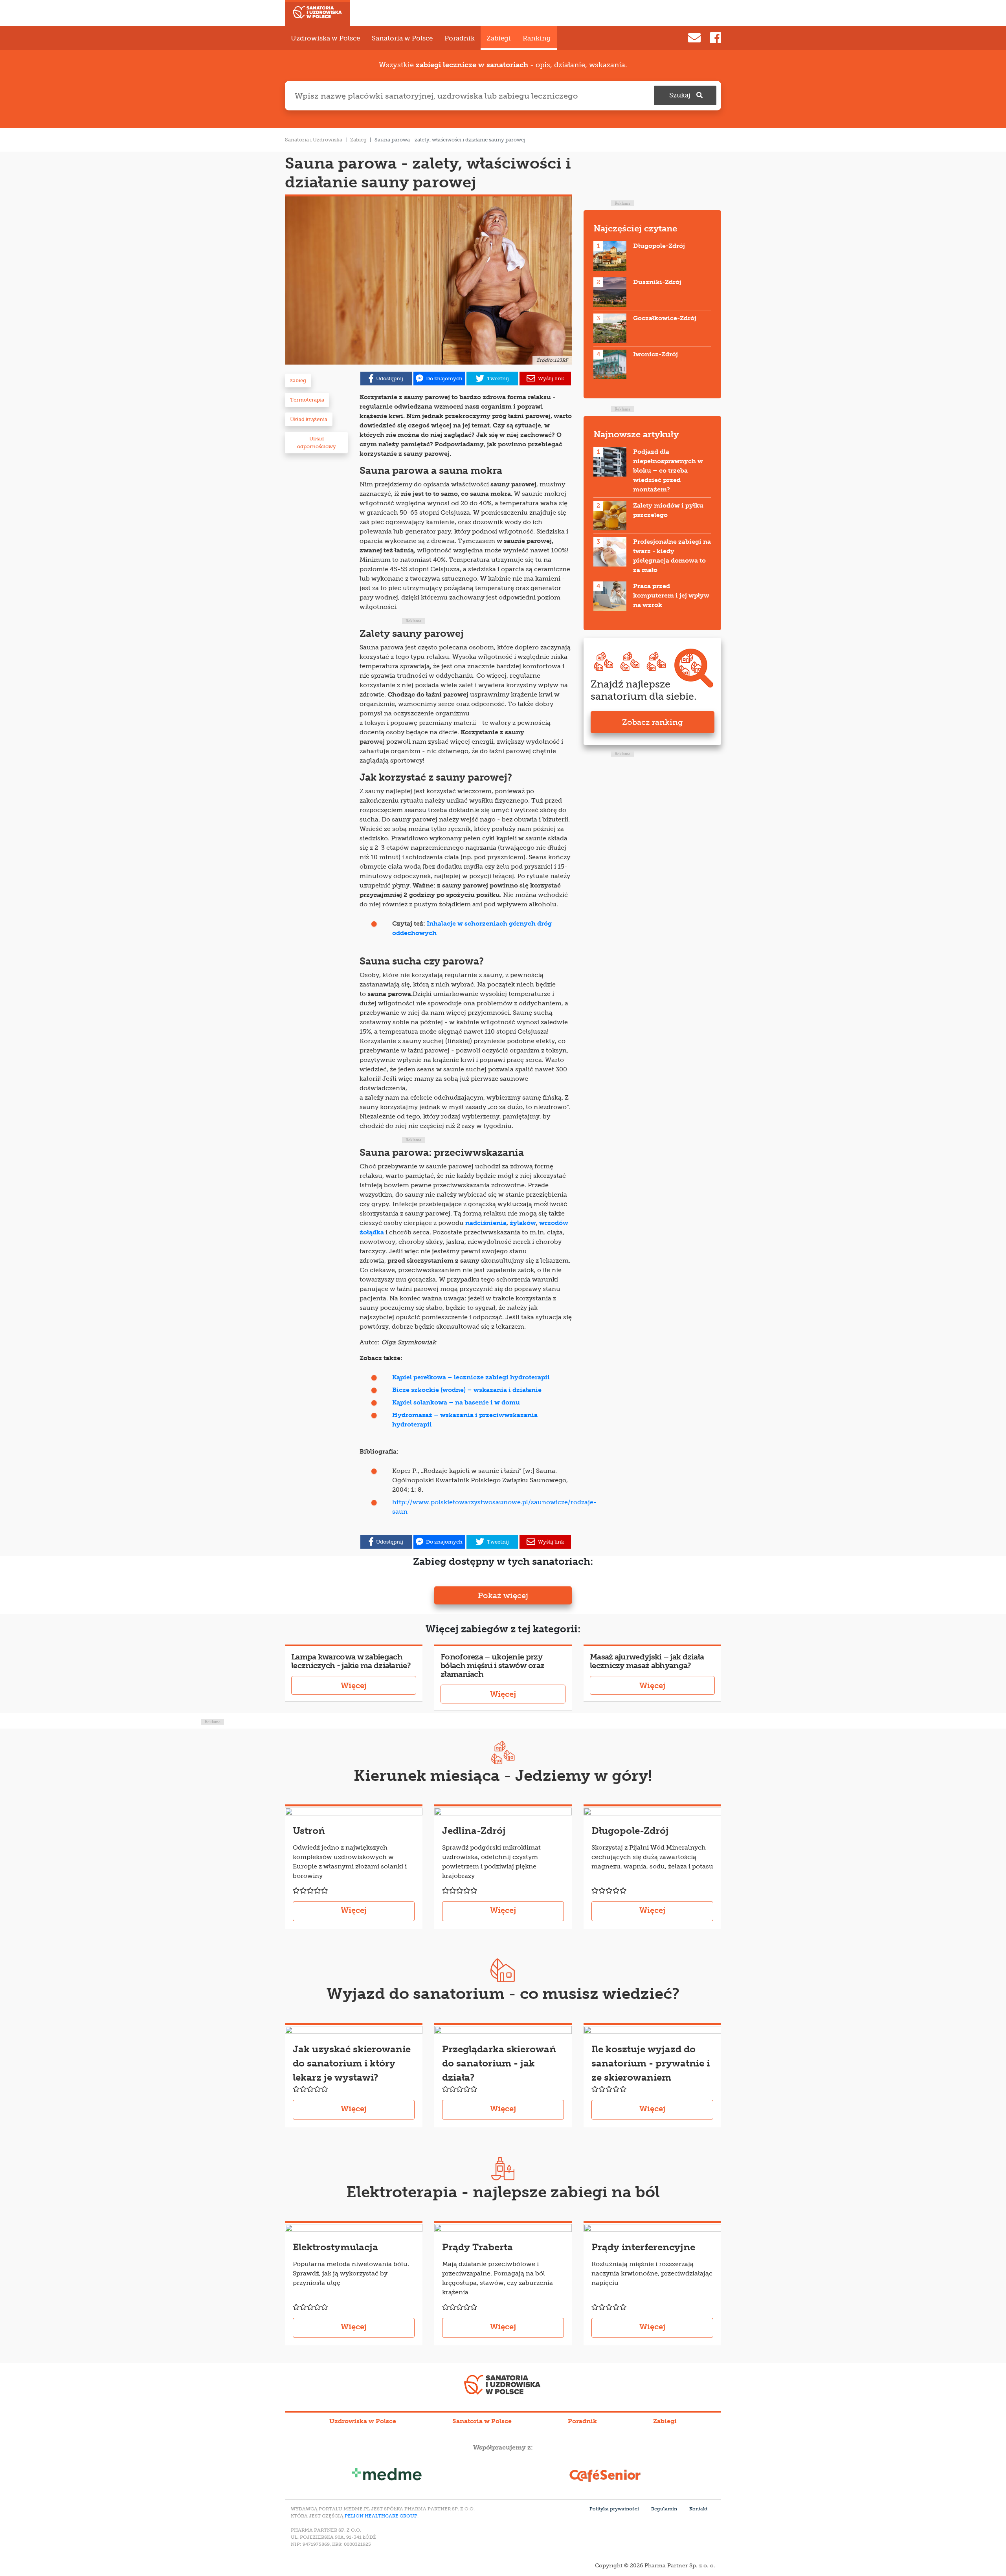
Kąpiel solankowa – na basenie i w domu (456, 1402)
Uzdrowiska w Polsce (325, 38)
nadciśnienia (486, 1223)
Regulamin (664, 2509)
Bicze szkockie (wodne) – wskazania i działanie (467, 1390)
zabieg (298, 380)
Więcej (354, 1685)
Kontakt (698, 2509)
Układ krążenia (309, 419)
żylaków (523, 1223)
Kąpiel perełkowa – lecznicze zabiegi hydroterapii (471, 1377)
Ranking (537, 38)
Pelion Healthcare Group (381, 2516)
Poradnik (460, 38)
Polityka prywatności (614, 2509)
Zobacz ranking (653, 722)
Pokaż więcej (503, 1595)
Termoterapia (307, 400)
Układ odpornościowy (317, 443)
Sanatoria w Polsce (402, 38)
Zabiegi (499, 38)
